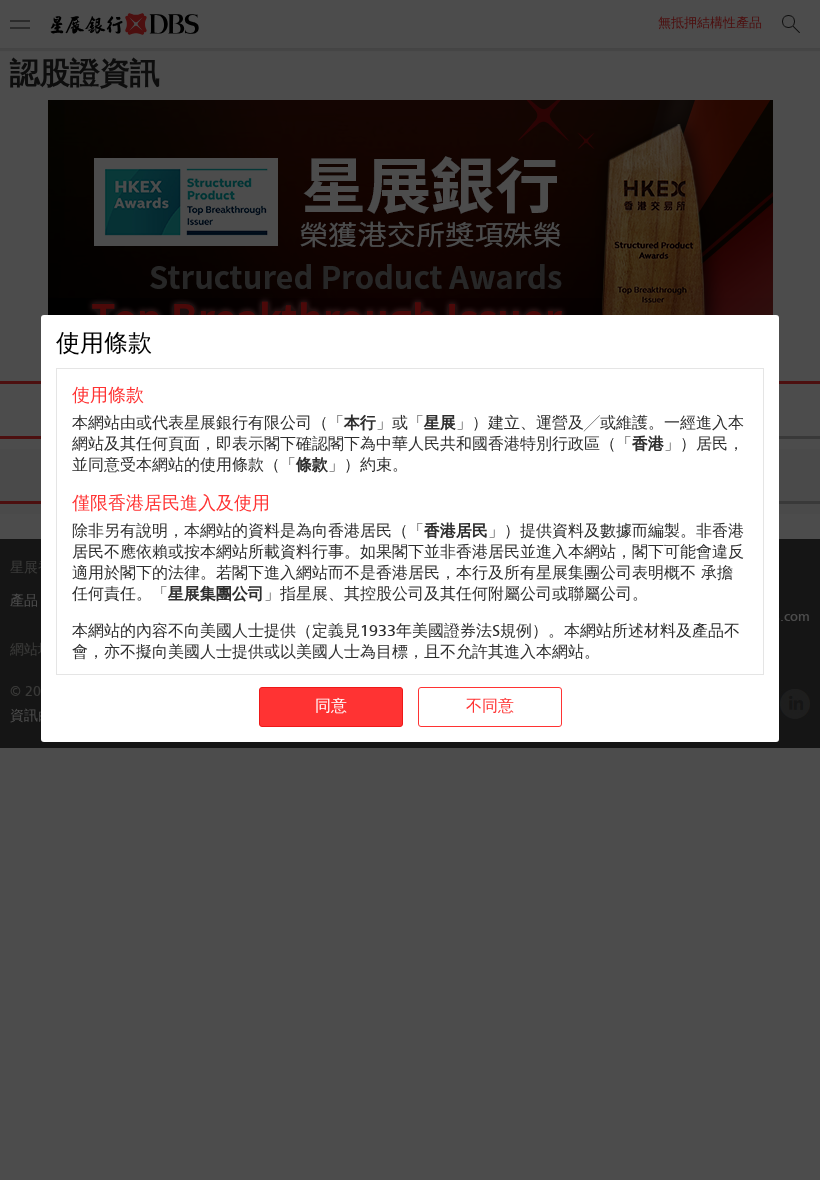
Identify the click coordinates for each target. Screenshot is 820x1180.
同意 (331, 707)
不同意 (490, 707)
